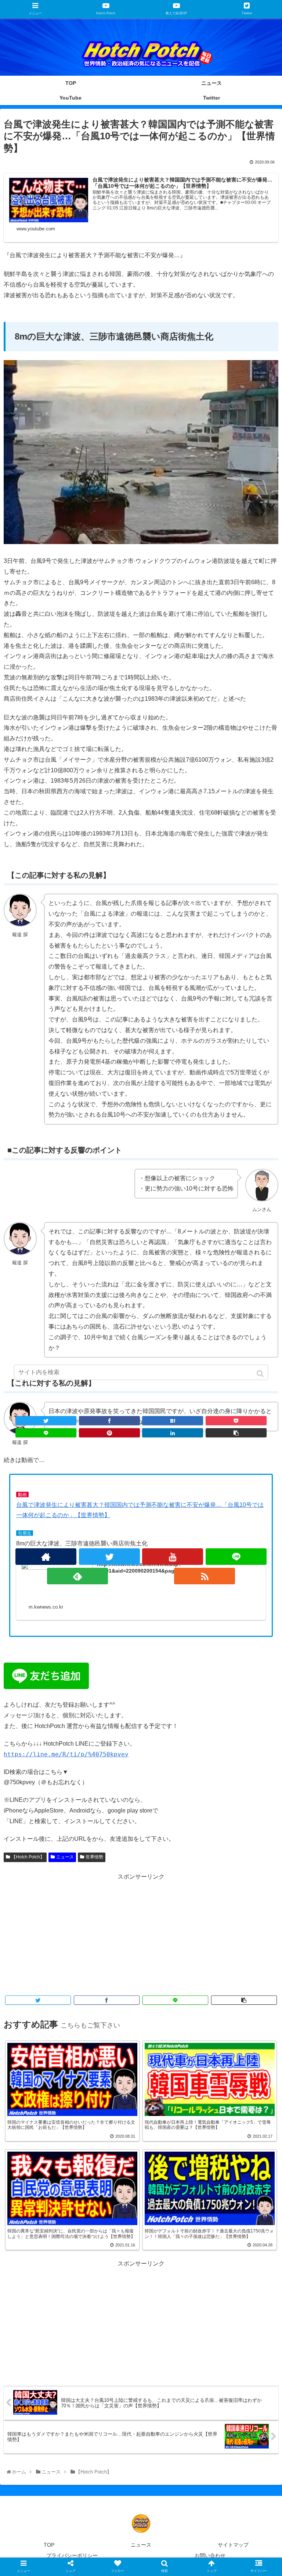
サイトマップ (233, 2545)
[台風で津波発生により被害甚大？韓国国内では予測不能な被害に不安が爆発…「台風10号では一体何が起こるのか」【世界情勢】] (173, 1421)
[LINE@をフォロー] (236, 1557)
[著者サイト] (46, 1557)
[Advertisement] (141, 1934)
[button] (261, 1374)
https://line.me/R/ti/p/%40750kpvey (66, 1754)
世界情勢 (94, 1857)
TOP (49, 2545)
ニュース (65, 1857)
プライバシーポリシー (72, 2555)
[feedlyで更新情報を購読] (77, 1576)
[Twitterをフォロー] (109, 1557)
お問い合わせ (210, 2555)
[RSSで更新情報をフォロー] (205, 1576)
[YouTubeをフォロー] (173, 1557)
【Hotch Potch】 (28, 1857)
